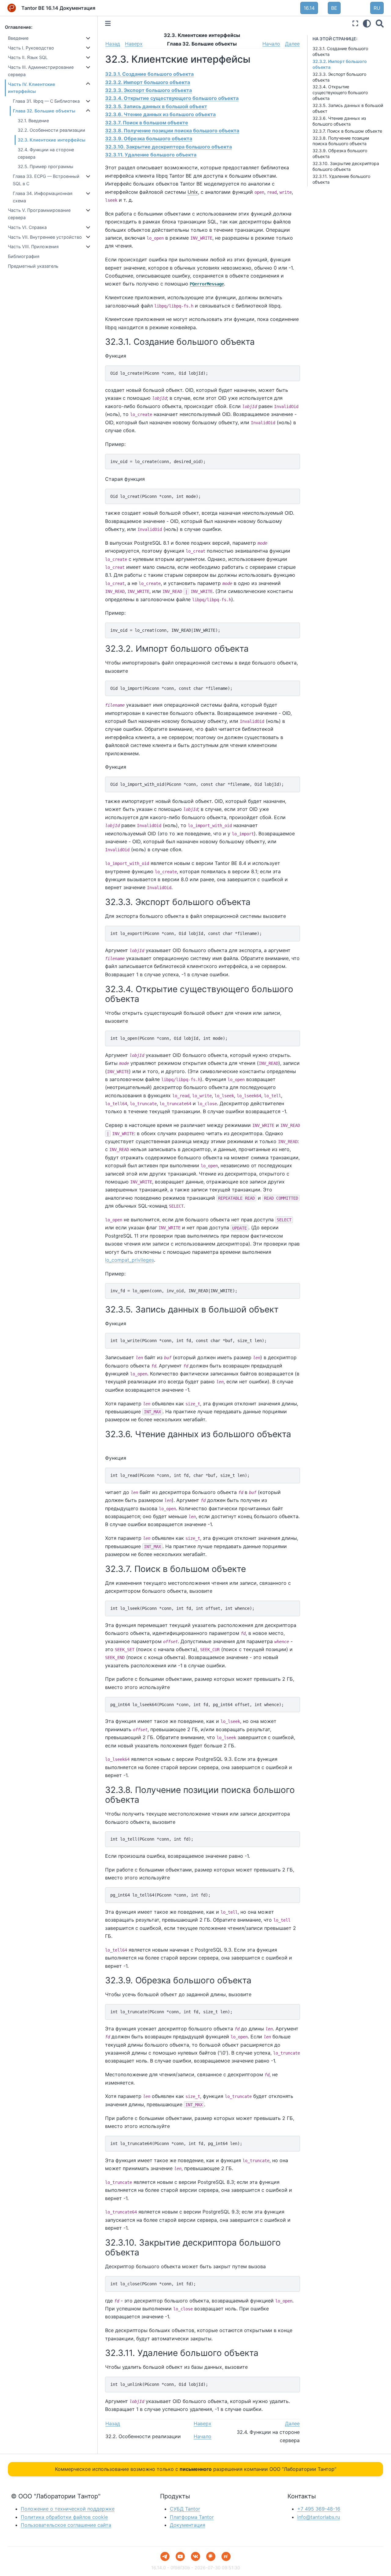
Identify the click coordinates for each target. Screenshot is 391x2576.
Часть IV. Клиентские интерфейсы (32, 88)
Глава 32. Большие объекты (44, 111)
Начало (271, 44)
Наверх (134, 44)
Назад (113, 44)
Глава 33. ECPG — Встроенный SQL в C (46, 180)
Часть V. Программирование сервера (39, 214)
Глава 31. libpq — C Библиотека (46, 101)
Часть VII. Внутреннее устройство (45, 237)
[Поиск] (380, 23)
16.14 (309, 8)
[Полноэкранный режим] (355, 23)
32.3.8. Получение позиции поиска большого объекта (341, 141)
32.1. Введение (33, 121)
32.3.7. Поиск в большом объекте (347, 131)
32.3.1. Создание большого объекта (149, 74)
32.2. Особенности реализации (51, 130)
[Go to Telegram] (165, 2556)
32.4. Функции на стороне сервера (46, 153)
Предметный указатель (33, 266)
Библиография (24, 256)
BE (334, 8)
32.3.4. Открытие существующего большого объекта (340, 92)
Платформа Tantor (192, 2517)
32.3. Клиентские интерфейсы (51, 140)
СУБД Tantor (185, 2509)
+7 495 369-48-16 (319, 2509)
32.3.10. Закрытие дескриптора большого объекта (346, 166)
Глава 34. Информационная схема (43, 197)
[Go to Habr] (211, 2556)
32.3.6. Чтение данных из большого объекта (339, 121)
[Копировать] (293, 372)
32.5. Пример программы (46, 166)
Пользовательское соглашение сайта (66, 2525)
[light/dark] (367, 23)
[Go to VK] (195, 2556)
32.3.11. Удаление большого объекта (151, 155)
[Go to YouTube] (180, 2556)
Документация (188, 2525)
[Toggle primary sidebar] (108, 23)
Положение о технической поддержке (68, 2509)
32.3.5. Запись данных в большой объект (156, 106)
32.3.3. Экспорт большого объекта (148, 90)
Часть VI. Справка (27, 227)
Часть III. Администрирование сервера (41, 71)
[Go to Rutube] (226, 2556)
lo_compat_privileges (130, 1260)
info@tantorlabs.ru (319, 2517)
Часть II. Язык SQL (28, 57)
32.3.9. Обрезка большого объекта (149, 138)
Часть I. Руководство (31, 48)
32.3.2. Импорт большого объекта (148, 82)
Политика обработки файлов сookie (64, 2517)
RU (377, 8)
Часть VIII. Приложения (33, 247)
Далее (292, 44)
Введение (18, 38)
